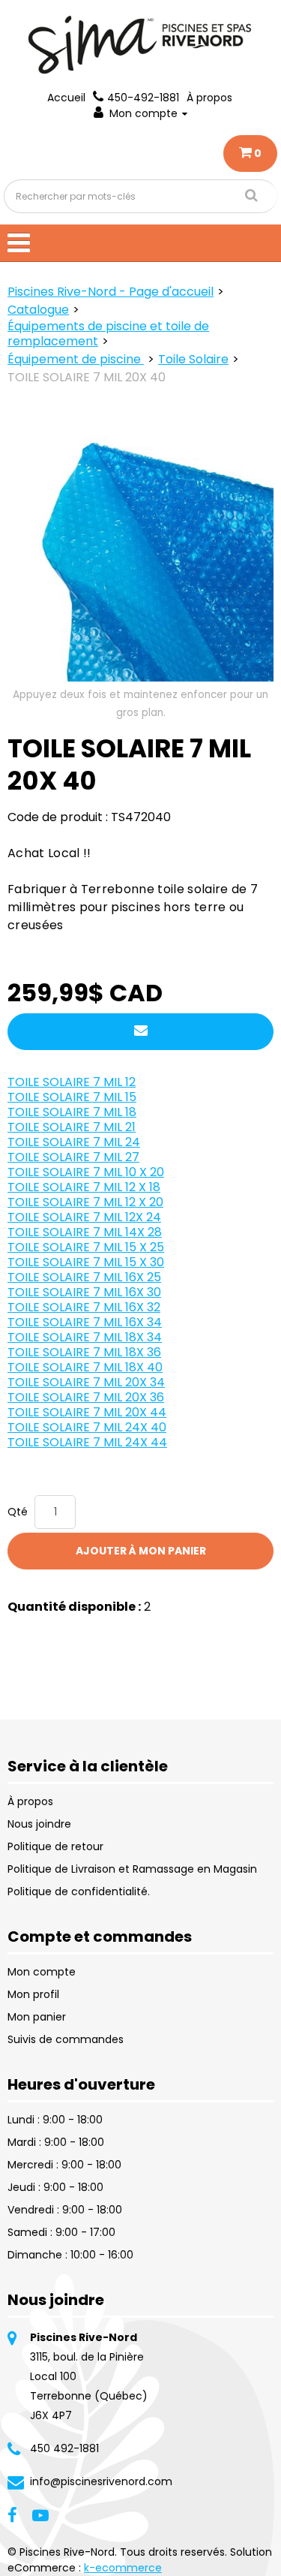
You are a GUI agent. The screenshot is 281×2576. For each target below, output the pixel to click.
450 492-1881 (64, 2448)
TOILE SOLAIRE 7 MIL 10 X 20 (86, 1172)
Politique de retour (55, 1846)
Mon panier (37, 2017)
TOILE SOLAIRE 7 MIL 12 (72, 1082)
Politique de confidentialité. (79, 1891)
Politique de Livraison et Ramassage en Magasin (132, 1869)
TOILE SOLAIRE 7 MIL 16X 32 (84, 1307)
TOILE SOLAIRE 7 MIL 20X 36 (86, 1397)
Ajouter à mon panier (141, 1551)
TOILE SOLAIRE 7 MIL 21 (72, 1127)
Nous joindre (39, 1824)
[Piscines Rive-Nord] (141, 45)
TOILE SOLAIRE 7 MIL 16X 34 (85, 1322)
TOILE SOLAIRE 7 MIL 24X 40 (87, 1427)
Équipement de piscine (76, 359)
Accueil (66, 98)
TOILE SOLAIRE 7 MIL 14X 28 (85, 1232)
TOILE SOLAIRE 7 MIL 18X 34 (85, 1337)
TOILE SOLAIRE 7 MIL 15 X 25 (86, 1247)
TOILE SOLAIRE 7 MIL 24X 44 (87, 1442)
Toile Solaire (193, 359)
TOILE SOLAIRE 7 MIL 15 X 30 (86, 1262)
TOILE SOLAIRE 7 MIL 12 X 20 (85, 1202)
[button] (250, 153)
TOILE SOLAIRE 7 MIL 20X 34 (86, 1382)
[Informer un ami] (140, 1032)
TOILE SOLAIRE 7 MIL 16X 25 (84, 1277)
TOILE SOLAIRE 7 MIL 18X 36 (84, 1352)
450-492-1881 (143, 98)
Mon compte (143, 113)
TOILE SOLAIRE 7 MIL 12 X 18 (84, 1187)
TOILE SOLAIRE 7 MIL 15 (72, 1097)
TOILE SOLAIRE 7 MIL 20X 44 (87, 1412)
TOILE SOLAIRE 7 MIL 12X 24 (84, 1217)
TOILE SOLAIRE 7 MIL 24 (74, 1142)
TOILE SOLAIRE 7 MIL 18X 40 (85, 1367)
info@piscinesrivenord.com (101, 2481)
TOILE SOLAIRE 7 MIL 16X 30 (84, 1292)
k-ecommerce (123, 2568)
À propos (209, 98)
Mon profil (33, 1994)
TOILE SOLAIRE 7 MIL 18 (72, 1112)
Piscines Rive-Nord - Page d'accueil (111, 292)
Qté (18, 1512)
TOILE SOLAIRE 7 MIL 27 (73, 1157)
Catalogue (38, 310)
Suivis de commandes (66, 2039)
